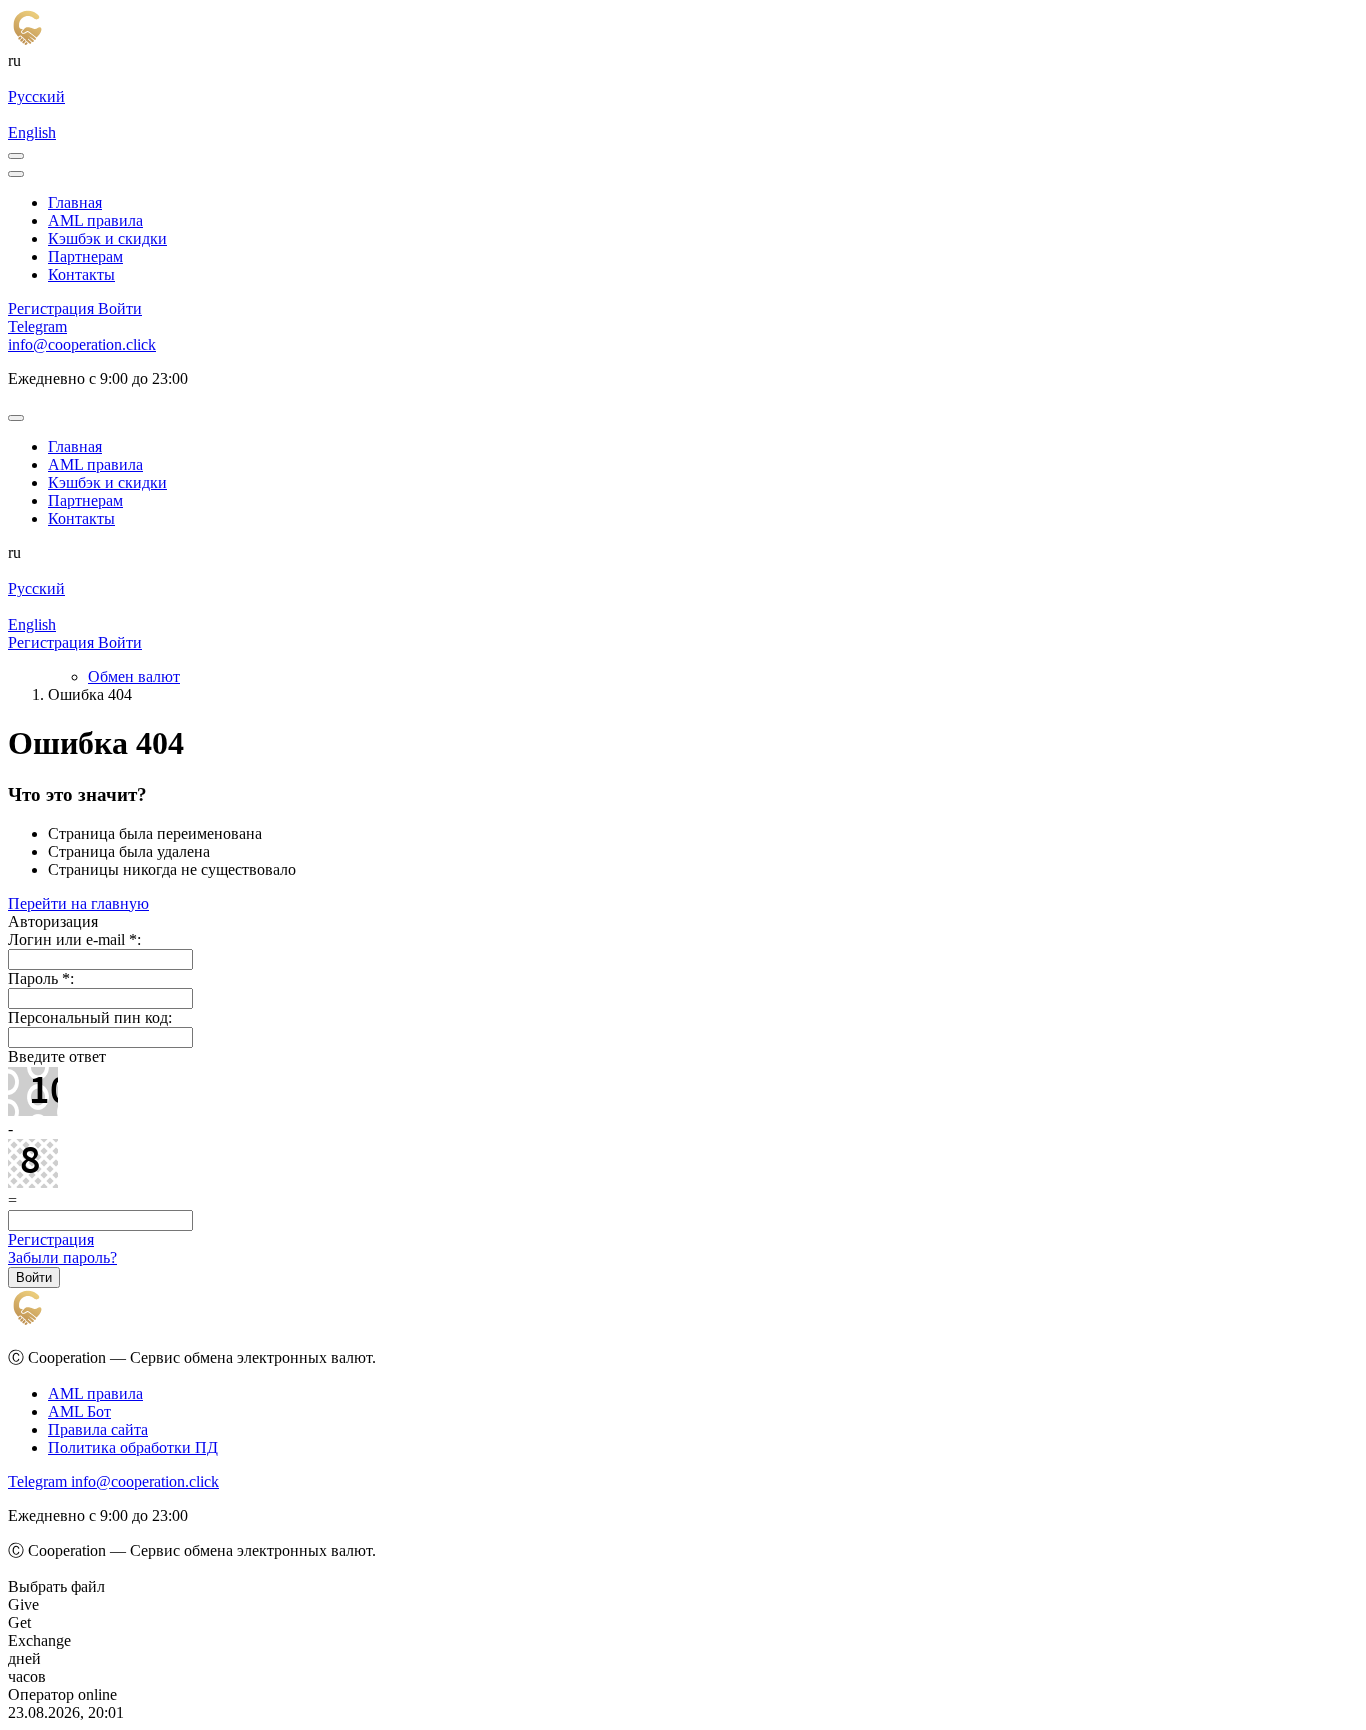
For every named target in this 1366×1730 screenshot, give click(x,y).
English (32, 132)
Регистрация (51, 1239)
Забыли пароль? (62, 1257)
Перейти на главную (78, 903)
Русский (36, 96)
